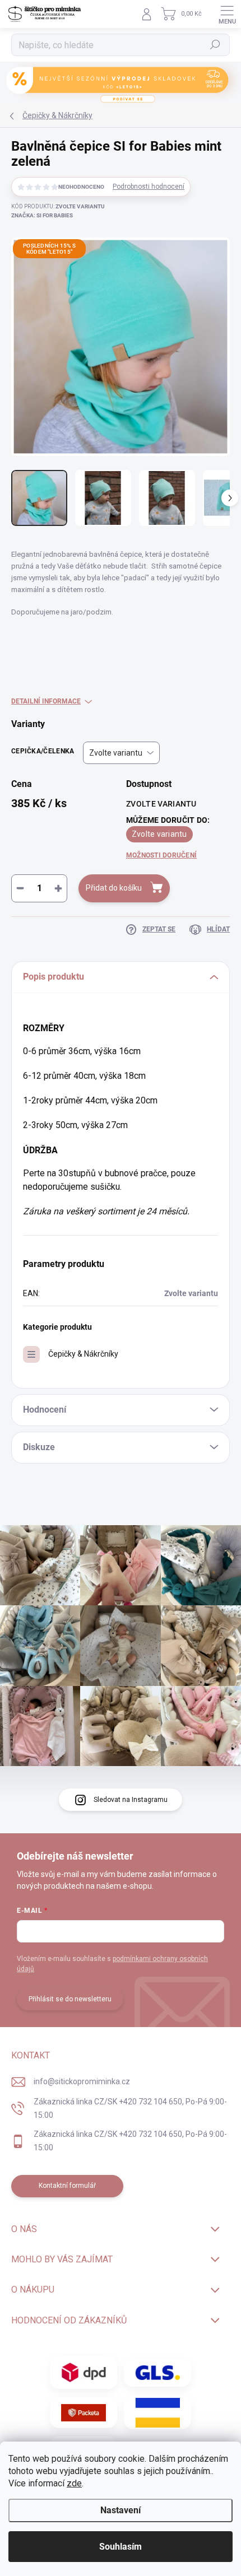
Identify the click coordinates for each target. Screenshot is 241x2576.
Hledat (215, 45)
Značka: (42, 215)
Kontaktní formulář (67, 2186)
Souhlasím (121, 2547)
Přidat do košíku (114, 888)
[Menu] (227, 14)
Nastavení (121, 2510)
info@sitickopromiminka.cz (82, 2081)
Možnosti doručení (161, 855)
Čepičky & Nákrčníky (83, 1354)
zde (74, 2483)
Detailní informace (46, 701)
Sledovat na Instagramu (131, 1800)
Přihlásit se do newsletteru (70, 1999)
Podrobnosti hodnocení (149, 187)
